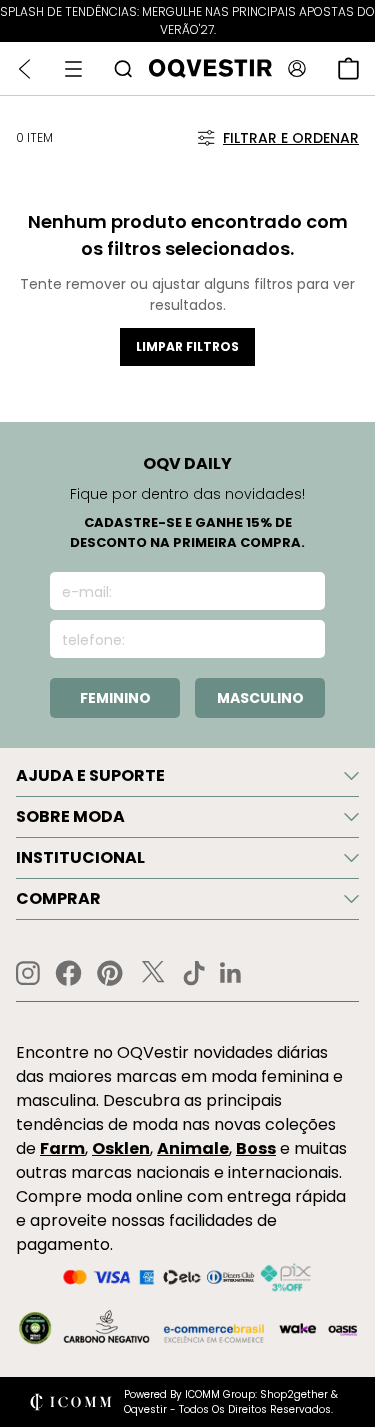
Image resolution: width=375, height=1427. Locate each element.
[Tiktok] (194, 973)
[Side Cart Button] (348, 68)
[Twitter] (153, 973)
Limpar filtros (187, 346)
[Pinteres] (110, 973)
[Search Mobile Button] (123, 68)
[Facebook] (68, 973)
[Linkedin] (231, 973)
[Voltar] (24, 69)
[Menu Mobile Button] (73, 69)
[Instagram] (28, 973)
